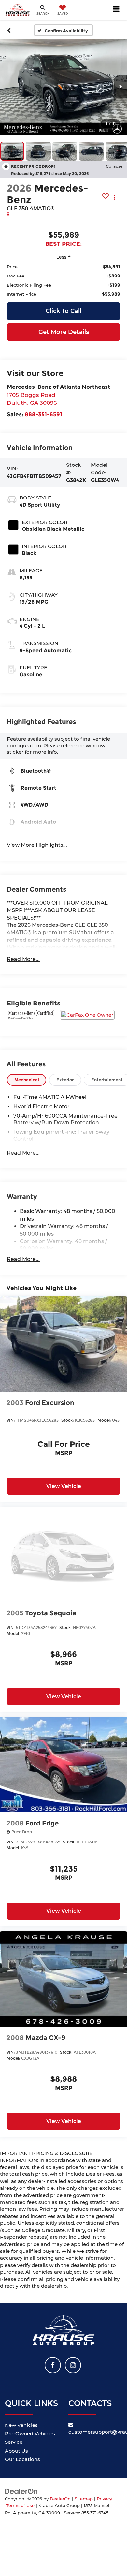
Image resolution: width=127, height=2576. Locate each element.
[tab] (27, 1080)
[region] (63, 280)
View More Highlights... (37, 845)
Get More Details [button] (64, 332)
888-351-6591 (43, 414)
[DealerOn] (21, 2491)
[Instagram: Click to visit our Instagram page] (73, 2365)
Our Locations (22, 2459)
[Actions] (114, 197)
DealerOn (60, 2499)
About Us (16, 2451)
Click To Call (63, 311)
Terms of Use (20, 2506)
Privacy (104, 2499)
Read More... (23, 959)
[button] (9, 30)
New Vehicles (21, 2425)
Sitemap (84, 2499)
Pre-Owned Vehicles (30, 2434)
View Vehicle (64, 1486)
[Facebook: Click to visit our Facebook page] (53, 2365)
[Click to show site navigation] (116, 10)
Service (14, 2442)
